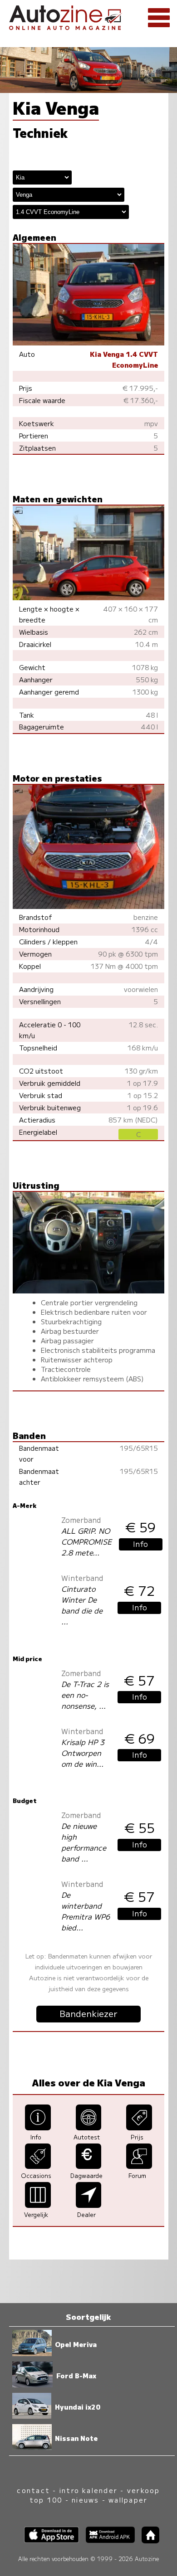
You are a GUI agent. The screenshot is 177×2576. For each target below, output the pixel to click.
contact (33, 2490)
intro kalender (88, 2490)
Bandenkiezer (88, 2013)
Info (140, 1544)
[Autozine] (88, 16)
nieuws (85, 2500)
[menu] (159, 18)
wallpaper (128, 2500)
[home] (147, 2540)
